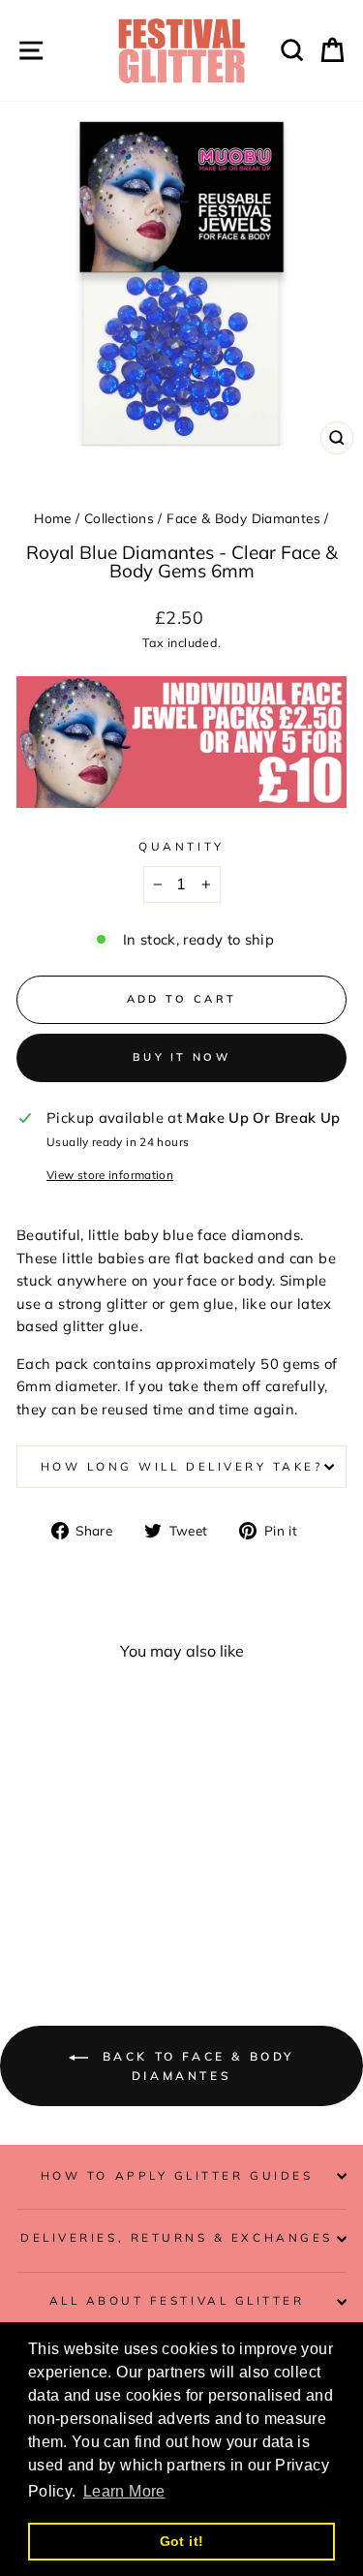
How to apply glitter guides (177, 2175)
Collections (119, 518)
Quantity (181, 846)
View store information (110, 1175)
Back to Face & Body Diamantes (195, 2066)
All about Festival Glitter (177, 2300)
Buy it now (181, 1057)
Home (52, 518)
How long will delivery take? (182, 1466)
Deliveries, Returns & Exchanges (177, 2237)
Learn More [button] (124, 2491)
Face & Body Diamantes (243, 518)
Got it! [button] (182, 2541)
